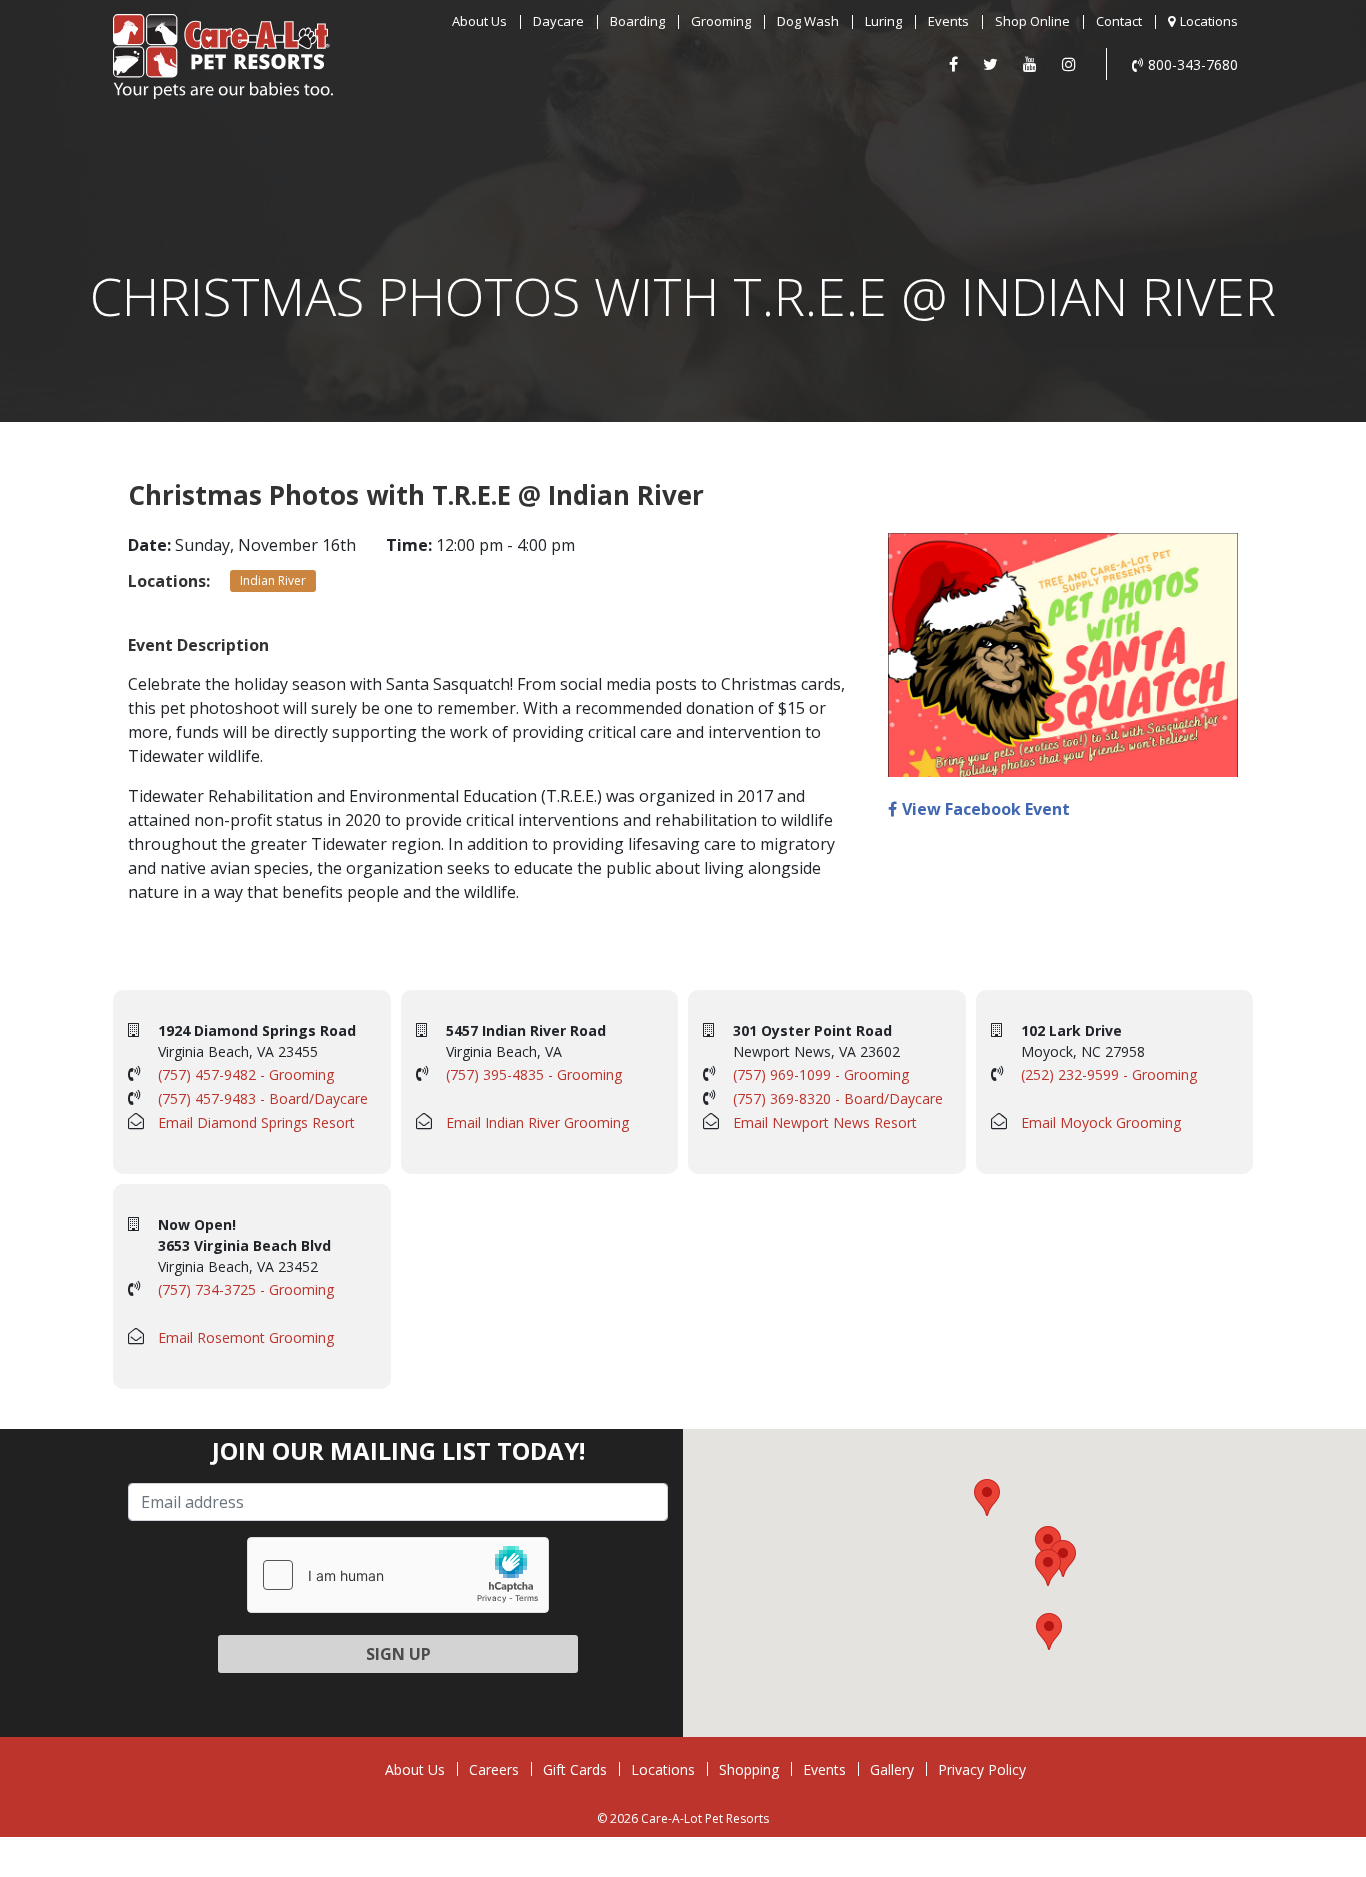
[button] (1048, 1544)
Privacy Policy (982, 1769)
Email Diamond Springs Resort (256, 1122)
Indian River (273, 580)
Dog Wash (808, 21)
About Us (479, 21)
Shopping (749, 1769)
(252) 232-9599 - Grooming (1109, 1074)
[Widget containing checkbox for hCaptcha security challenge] (398, 1575)
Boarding (637, 21)
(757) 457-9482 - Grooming (246, 1074)
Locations (1209, 21)
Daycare (558, 21)
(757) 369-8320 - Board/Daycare (838, 1098)
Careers (494, 1769)
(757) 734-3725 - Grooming (246, 1289)
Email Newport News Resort (825, 1122)
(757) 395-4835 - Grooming (534, 1074)
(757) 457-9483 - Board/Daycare (263, 1098)
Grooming (721, 21)
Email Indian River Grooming (537, 1122)
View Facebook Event (986, 809)
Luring (883, 21)
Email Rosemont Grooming (246, 1337)
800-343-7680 (1193, 64)
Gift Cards (575, 1769)
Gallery (892, 1769)
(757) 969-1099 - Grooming (821, 1074)
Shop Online (1032, 21)
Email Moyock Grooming (1101, 1122)
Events (948, 21)
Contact (1119, 21)
